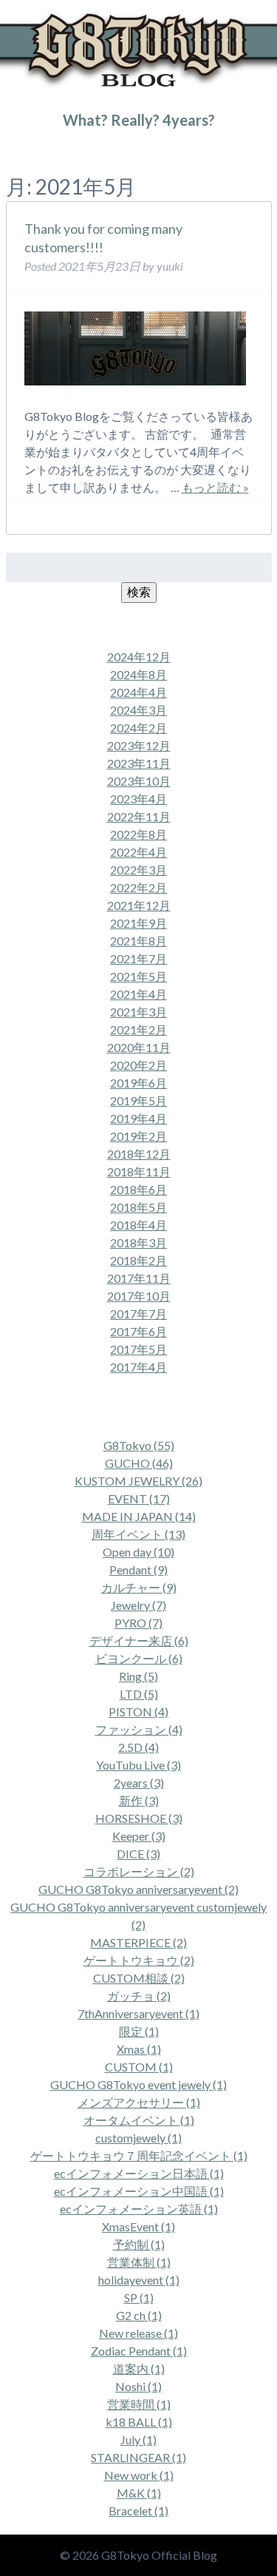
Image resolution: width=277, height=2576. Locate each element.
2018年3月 (138, 1243)
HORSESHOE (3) (139, 1818)
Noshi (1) (138, 2386)
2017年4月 (138, 1367)
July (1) (138, 2440)
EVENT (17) (139, 1498)
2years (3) (139, 1783)
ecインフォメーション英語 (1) (139, 2209)
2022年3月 (138, 870)
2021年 (81, 150)
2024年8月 (138, 674)
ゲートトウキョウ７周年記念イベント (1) (139, 2155)
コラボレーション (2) (139, 1871)
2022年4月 (138, 852)
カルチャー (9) (139, 1587)
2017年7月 (138, 1314)
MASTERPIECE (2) (138, 1942)
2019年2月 (138, 1136)
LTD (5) (139, 1694)
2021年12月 (139, 905)
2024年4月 (138, 692)
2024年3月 (138, 710)
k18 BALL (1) (139, 2422)
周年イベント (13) (138, 1534)
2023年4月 (138, 799)
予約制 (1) (139, 2244)
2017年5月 (138, 1349)
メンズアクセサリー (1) (139, 2102)
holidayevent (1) (139, 2280)
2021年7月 (138, 958)
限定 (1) (139, 2031)
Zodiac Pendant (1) (139, 2351)
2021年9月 (138, 923)
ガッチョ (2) (139, 1996)
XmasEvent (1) (138, 2226)
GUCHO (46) (139, 1463)
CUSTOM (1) (139, 2067)
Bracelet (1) (138, 2511)
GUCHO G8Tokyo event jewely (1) (138, 2084)
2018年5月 (138, 1207)
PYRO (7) (138, 1623)
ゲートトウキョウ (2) (139, 1960)
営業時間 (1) (139, 2404)
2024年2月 (138, 728)
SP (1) (139, 2297)
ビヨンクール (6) (139, 1658)
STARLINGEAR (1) (138, 2457)
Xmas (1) (139, 2049)
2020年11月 (139, 1047)
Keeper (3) (139, 1836)
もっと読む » (215, 487)
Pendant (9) (138, 1569)
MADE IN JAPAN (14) (139, 1516)
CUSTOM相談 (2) (139, 1978)
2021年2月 (138, 1029)
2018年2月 (138, 1260)
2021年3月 (138, 1012)
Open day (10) (138, 1552)
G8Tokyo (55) (139, 1445)
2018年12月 (139, 1154)
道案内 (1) (139, 2368)
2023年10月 (139, 781)
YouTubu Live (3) (138, 1765)
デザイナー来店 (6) (139, 1641)
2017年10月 (139, 1296)
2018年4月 (138, 1225)
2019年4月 (138, 1118)
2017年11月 (139, 1278)
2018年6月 (138, 1189)
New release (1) (138, 2333)
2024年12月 (139, 657)
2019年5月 (138, 1100)
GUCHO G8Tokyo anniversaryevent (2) (138, 1889)
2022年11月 (139, 816)
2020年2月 (138, 1065)
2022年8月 (138, 834)
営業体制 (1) (139, 2262)
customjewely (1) (138, 2138)
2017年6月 (138, 1331)
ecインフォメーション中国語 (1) (139, 2191)
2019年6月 (138, 1083)
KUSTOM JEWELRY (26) (138, 1481)
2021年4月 (138, 994)
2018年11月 (139, 1171)
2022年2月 (138, 887)
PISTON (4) (138, 1712)
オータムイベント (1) (139, 2120)
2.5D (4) (138, 1747)
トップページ (33, 150)
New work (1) (139, 2475)
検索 (139, 591)
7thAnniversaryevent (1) (138, 2013)
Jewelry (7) (138, 1605)
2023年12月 (139, 745)
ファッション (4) (139, 1729)
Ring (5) (138, 1676)
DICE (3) (138, 1854)
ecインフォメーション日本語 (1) (139, 2173)
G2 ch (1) (139, 2315)
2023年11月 (139, 763)
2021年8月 (138, 941)
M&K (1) (139, 2493)
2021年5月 (138, 976)
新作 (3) (139, 1800)
